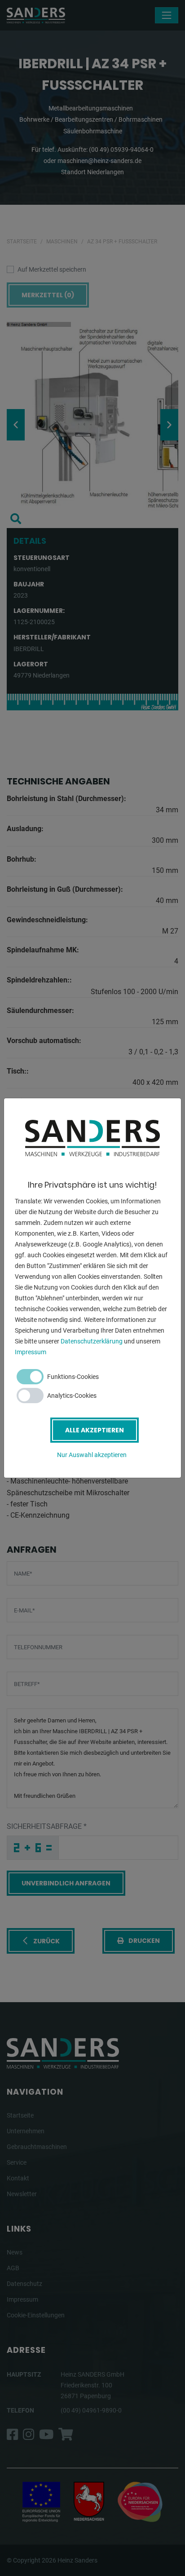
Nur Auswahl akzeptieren (92, 1455)
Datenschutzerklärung (92, 1341)
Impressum (31, 1352)
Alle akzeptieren (95, 1430)
